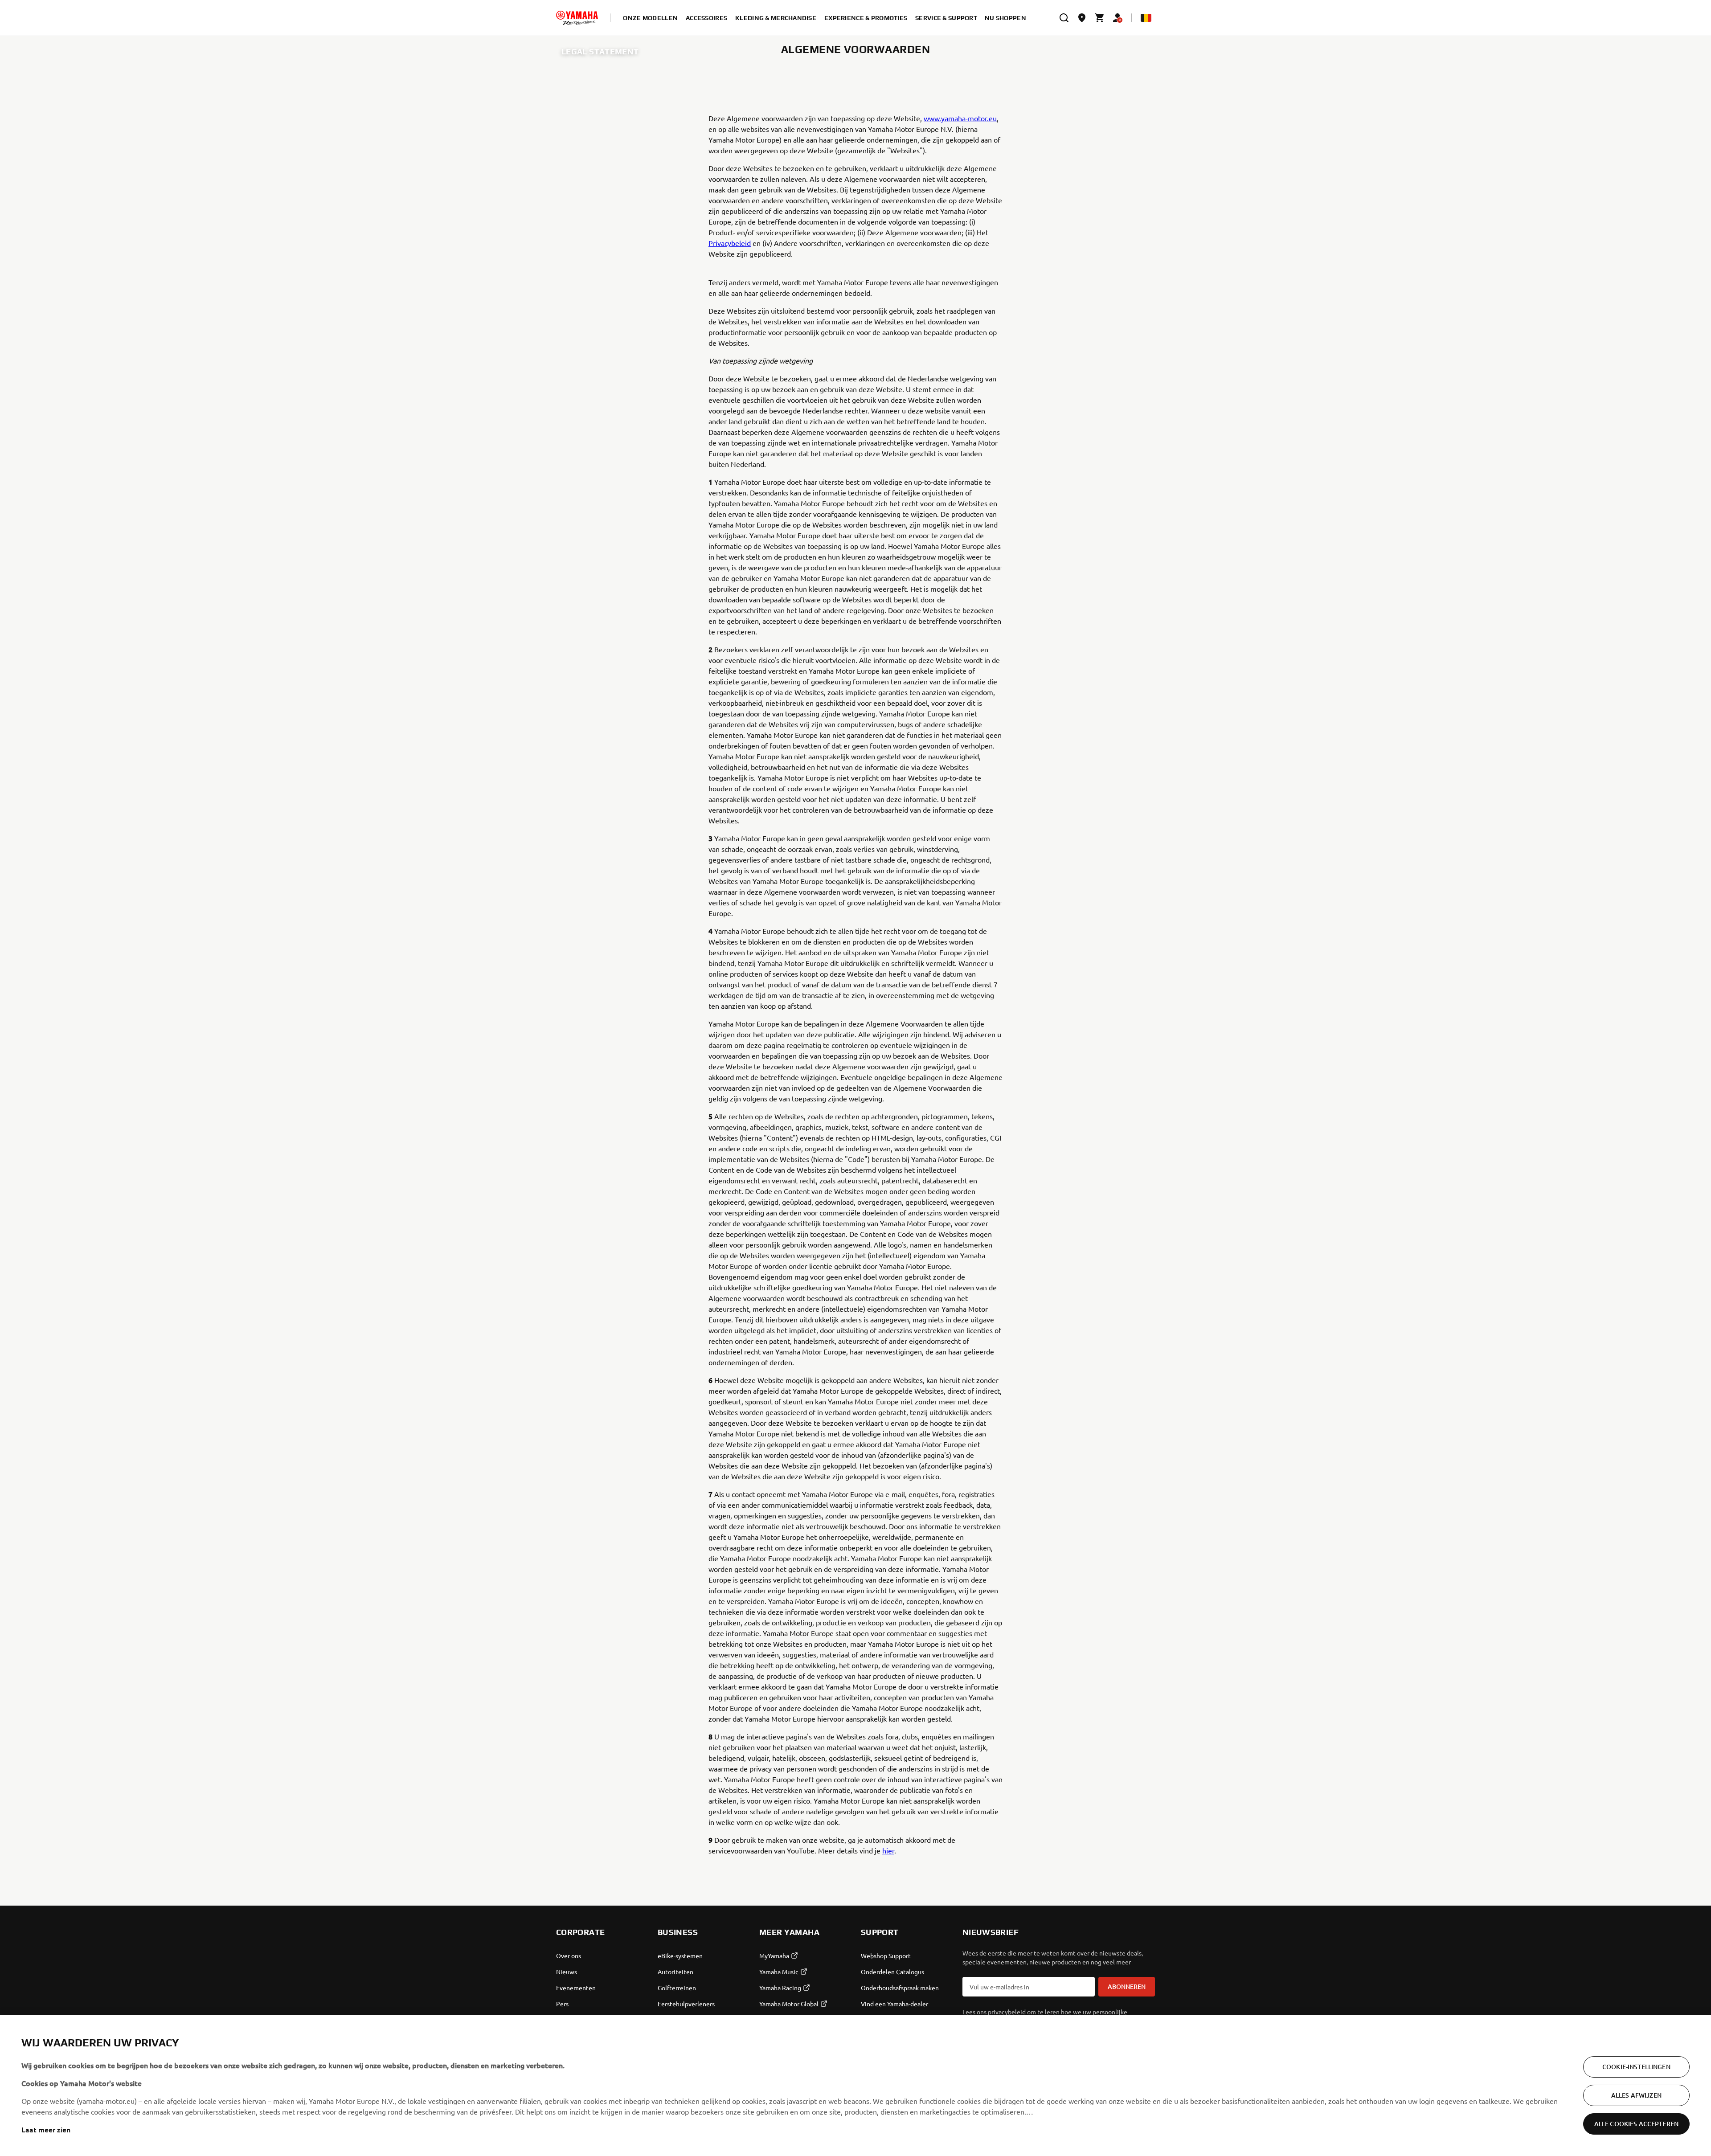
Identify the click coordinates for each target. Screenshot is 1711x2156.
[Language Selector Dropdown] (1146, 18)
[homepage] (577, 18)
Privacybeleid (730, 243)
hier (888, 1850)
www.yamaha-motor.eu (960, 118)
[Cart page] (1100, 18)
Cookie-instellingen (1636, 2067)
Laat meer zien (46, 2129)
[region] (855, 2086)
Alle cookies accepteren (1636, 2124)
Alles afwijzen (1636, 2095)
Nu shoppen (1005, 18)
